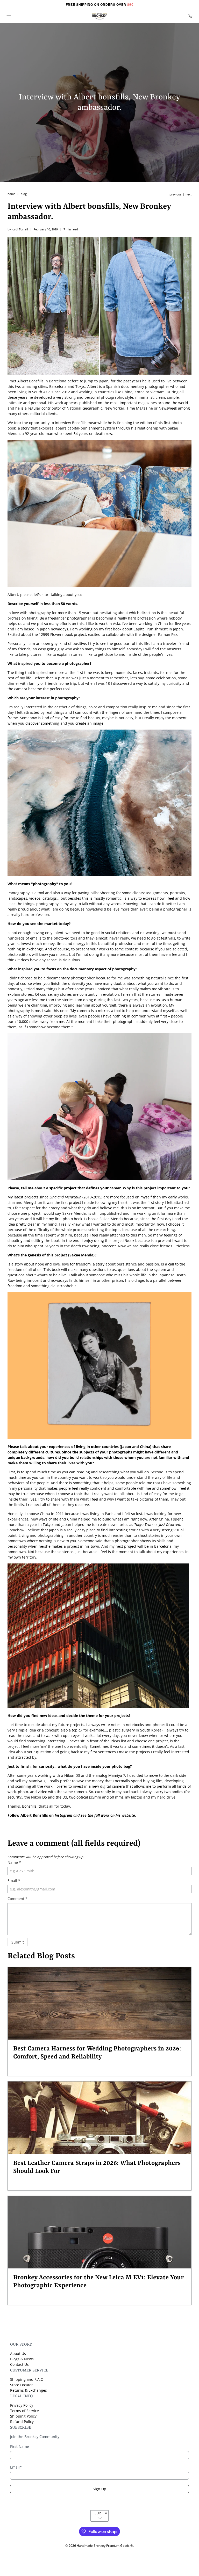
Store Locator (22, 2385)
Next (189, 195)
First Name (20, 2446)
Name (14, 1862)
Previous (175, 195)
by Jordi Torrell (18, 229)
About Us (18, 2353)
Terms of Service (24, 2411)
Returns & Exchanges (29, 2390)
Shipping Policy (23, 2416)
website (128, 1815)
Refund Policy (22, 2422)
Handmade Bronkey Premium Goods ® (105, 2546)
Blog (24, 194)
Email (14, 1880)
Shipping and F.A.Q (27, 2379)
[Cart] (190, 16)
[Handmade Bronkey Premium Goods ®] (99, 16)
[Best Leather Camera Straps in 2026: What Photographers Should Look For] (99, 2118)
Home (11, 194)
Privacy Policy (22, 2405)
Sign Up (99, 2489)
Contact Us (19, 2364)
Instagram (63, 1815)
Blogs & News (22, 2359)
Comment (17, 1899)
